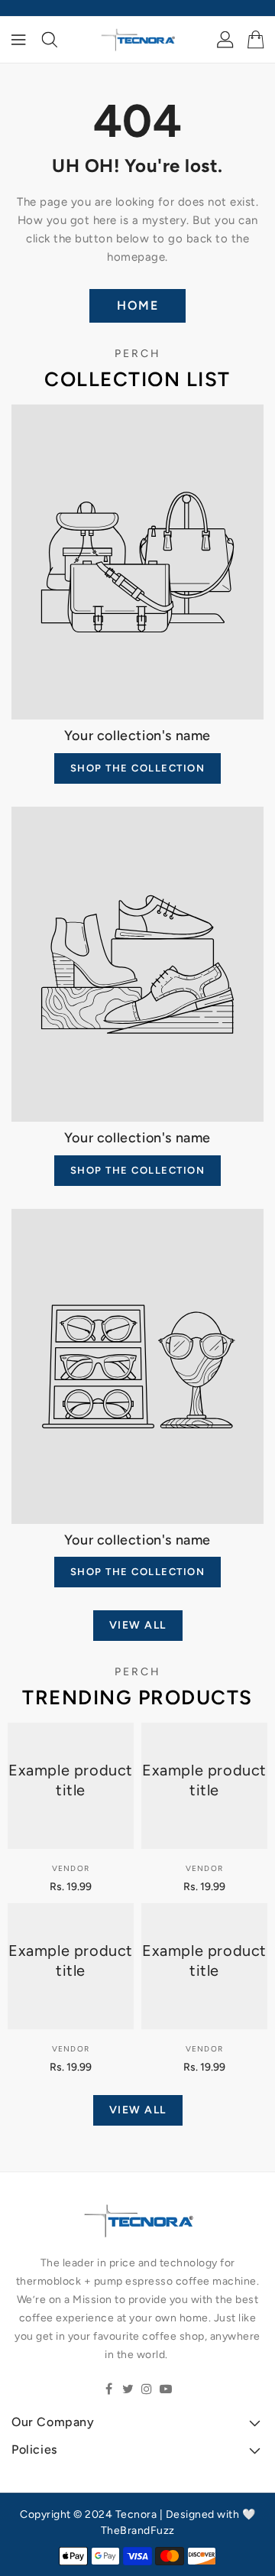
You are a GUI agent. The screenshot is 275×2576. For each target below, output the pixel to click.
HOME (137, 305)
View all (138, 1625)
